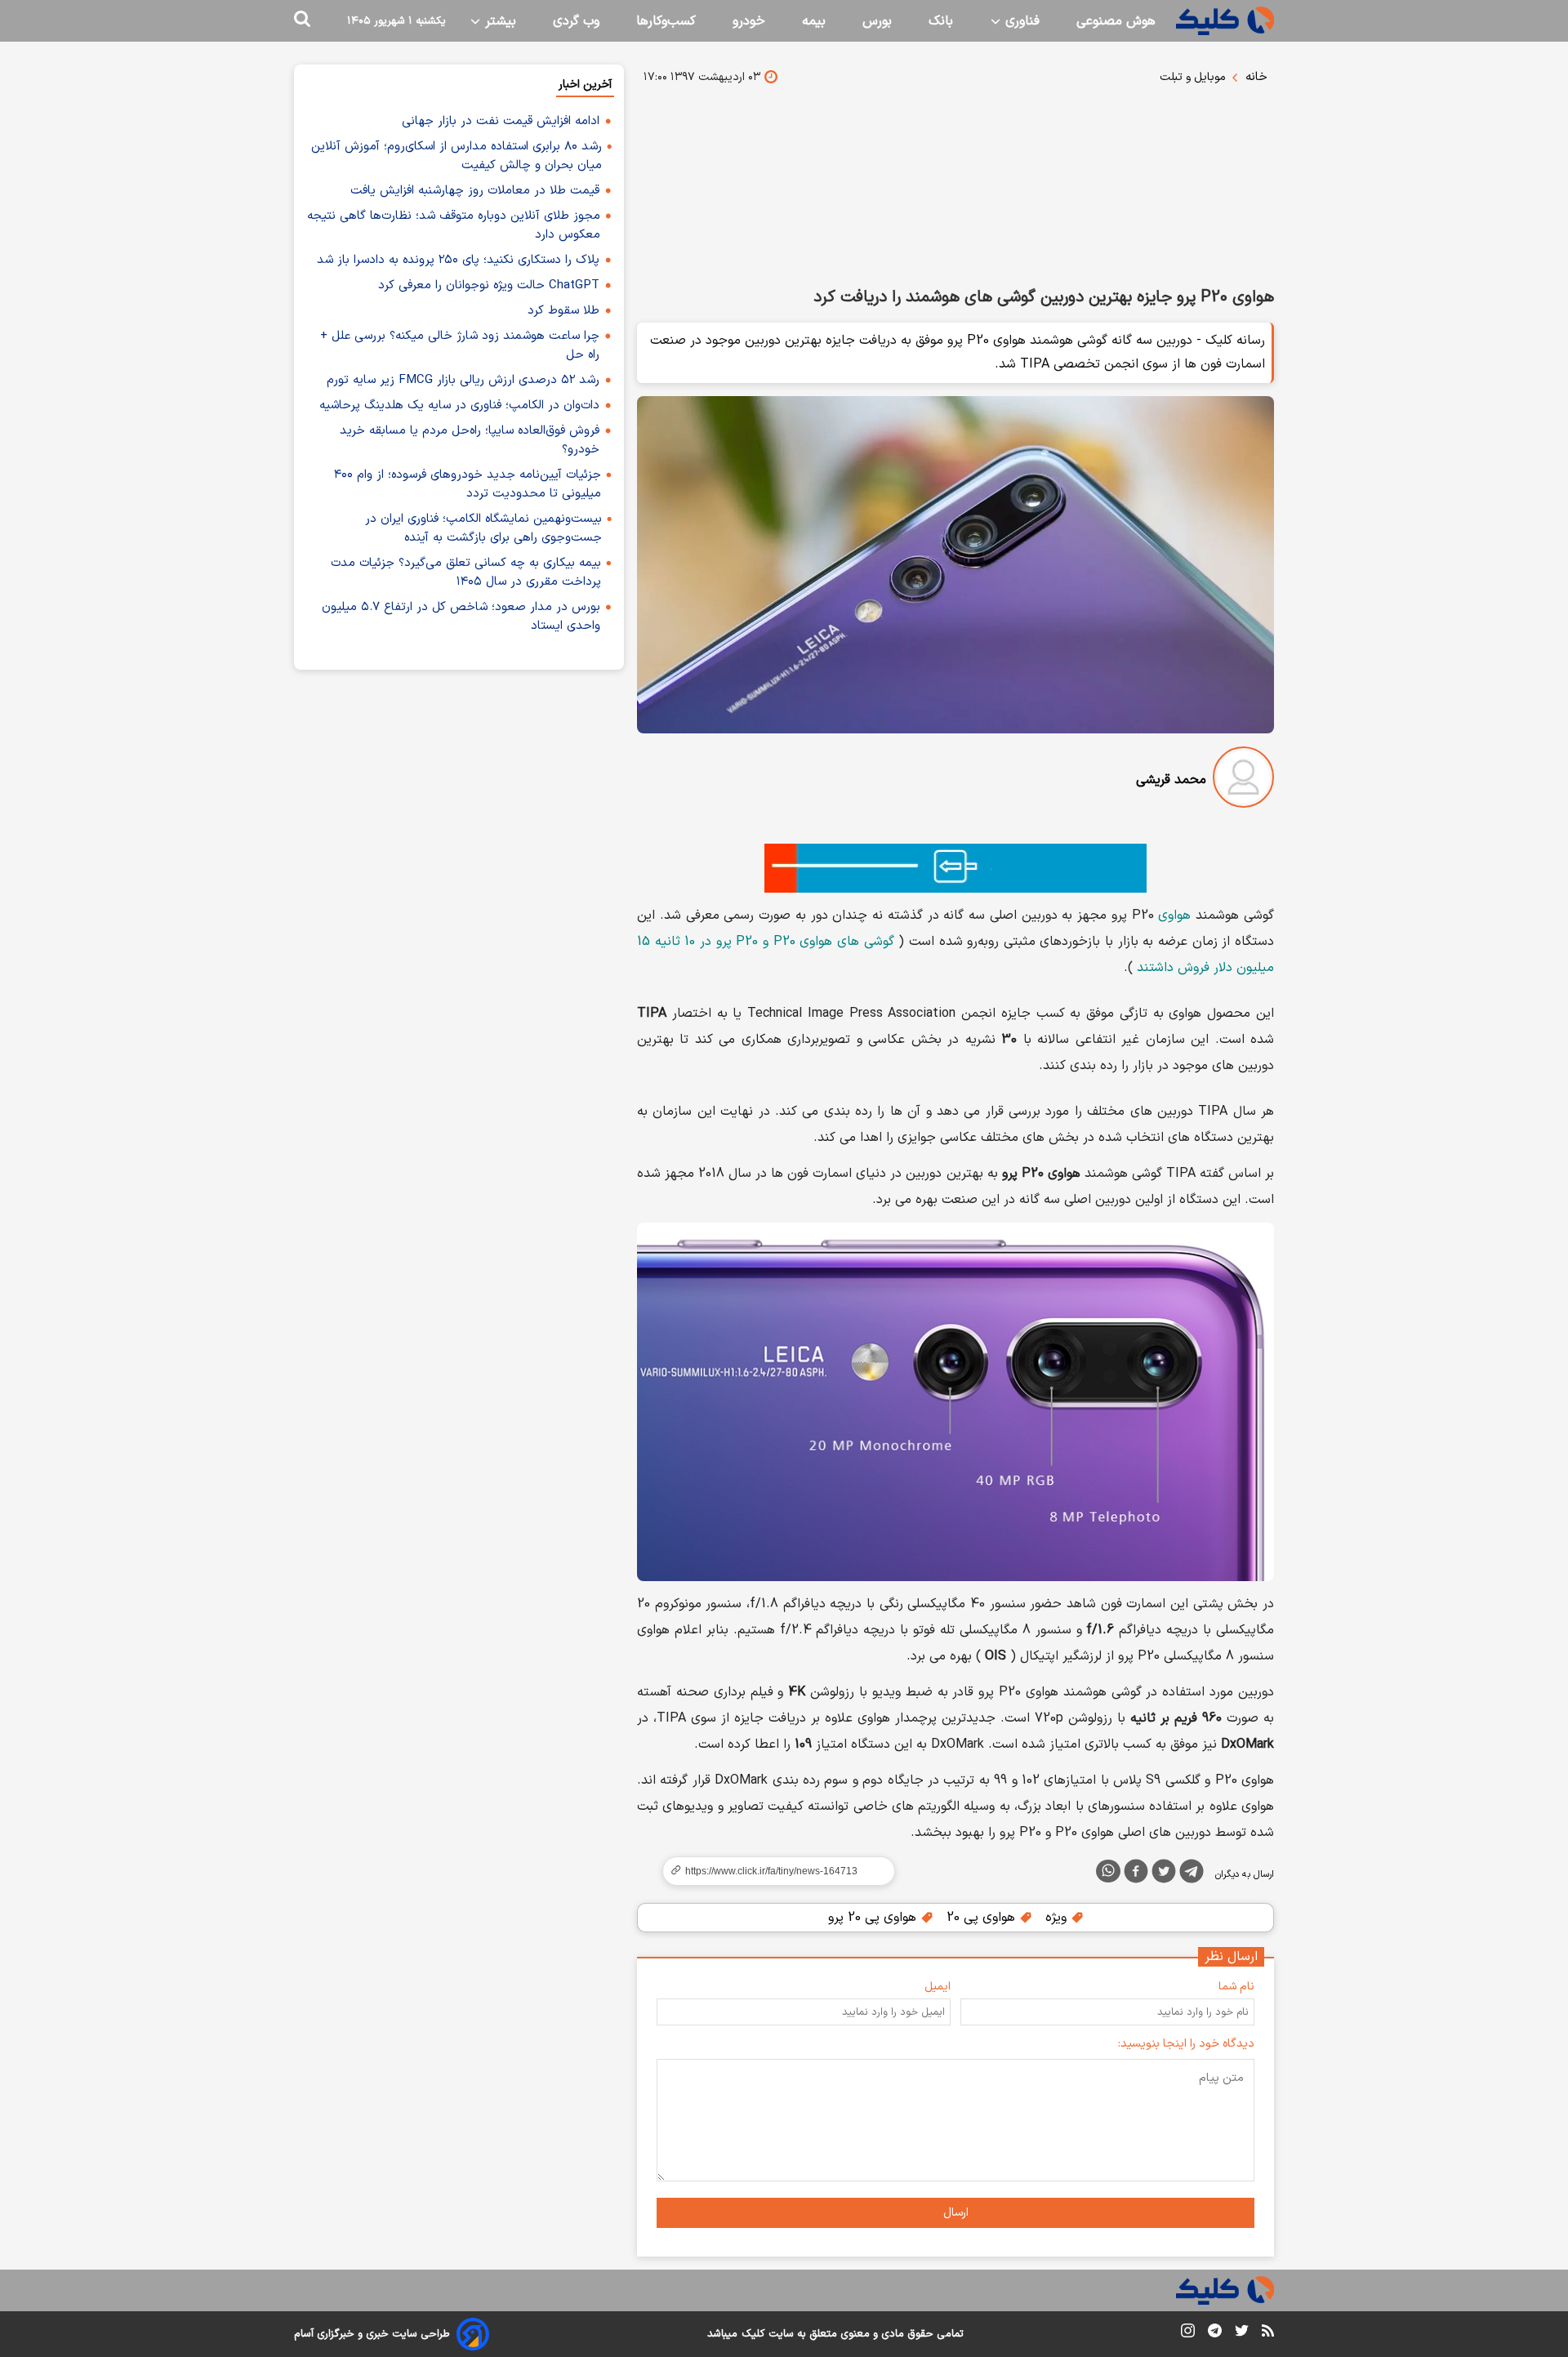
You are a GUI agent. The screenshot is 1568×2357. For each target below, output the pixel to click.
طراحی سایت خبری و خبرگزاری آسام (372, 2334)
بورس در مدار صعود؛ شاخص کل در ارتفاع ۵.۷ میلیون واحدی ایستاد (461, 617)
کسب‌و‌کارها (666, 21)
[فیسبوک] (1136, 1874)
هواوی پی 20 (983, 1918)
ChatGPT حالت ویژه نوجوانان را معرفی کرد (489, 285)
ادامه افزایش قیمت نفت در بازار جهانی (501, 121)
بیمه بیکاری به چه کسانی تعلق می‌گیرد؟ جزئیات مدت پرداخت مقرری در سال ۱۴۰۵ (466, 573)
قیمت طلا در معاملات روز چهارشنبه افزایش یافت (475, 191)
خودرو (749, 21)
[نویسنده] (1243, 780)
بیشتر (499, 21)
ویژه (1058, 1918)
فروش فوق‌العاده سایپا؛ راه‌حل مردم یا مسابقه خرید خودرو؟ (470, 440)
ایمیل (938, 1987)
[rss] (1268, 2333)
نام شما (1236, 1987)
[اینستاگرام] (1188, 2334)
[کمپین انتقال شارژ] (955, 868)
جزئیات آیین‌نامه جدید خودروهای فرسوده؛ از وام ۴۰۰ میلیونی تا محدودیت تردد (468, 484)
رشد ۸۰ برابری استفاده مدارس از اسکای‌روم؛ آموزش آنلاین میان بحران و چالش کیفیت (457, 156)
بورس (877, 21)
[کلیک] (1225, 21)
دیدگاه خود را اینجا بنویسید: (1186, 2044)
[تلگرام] (1192, 1874)
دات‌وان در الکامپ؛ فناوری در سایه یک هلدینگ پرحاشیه (459, 405)
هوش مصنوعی (1116, 21)
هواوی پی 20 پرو (874, 1918)
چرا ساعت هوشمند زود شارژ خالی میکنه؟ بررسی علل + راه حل (460, 345)
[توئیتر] (1164, 1874)
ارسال (956, 2213)
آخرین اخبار (585, 85)
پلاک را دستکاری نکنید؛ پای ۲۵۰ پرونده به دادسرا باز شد (458, 260)
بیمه (814, 21)
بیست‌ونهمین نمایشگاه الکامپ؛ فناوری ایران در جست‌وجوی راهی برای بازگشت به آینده (483, 528)
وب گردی (576, 21)
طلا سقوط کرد (563, 311)
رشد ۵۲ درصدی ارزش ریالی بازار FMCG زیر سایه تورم (463, 380)
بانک (941, 21)
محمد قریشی (1171, 780)
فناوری (1020, 21)
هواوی (1174, 916)
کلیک (753, 2334)
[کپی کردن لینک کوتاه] (772, 1871)
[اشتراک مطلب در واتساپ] (1108, 1871)
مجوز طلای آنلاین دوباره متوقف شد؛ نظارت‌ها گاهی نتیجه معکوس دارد (454, 225)
